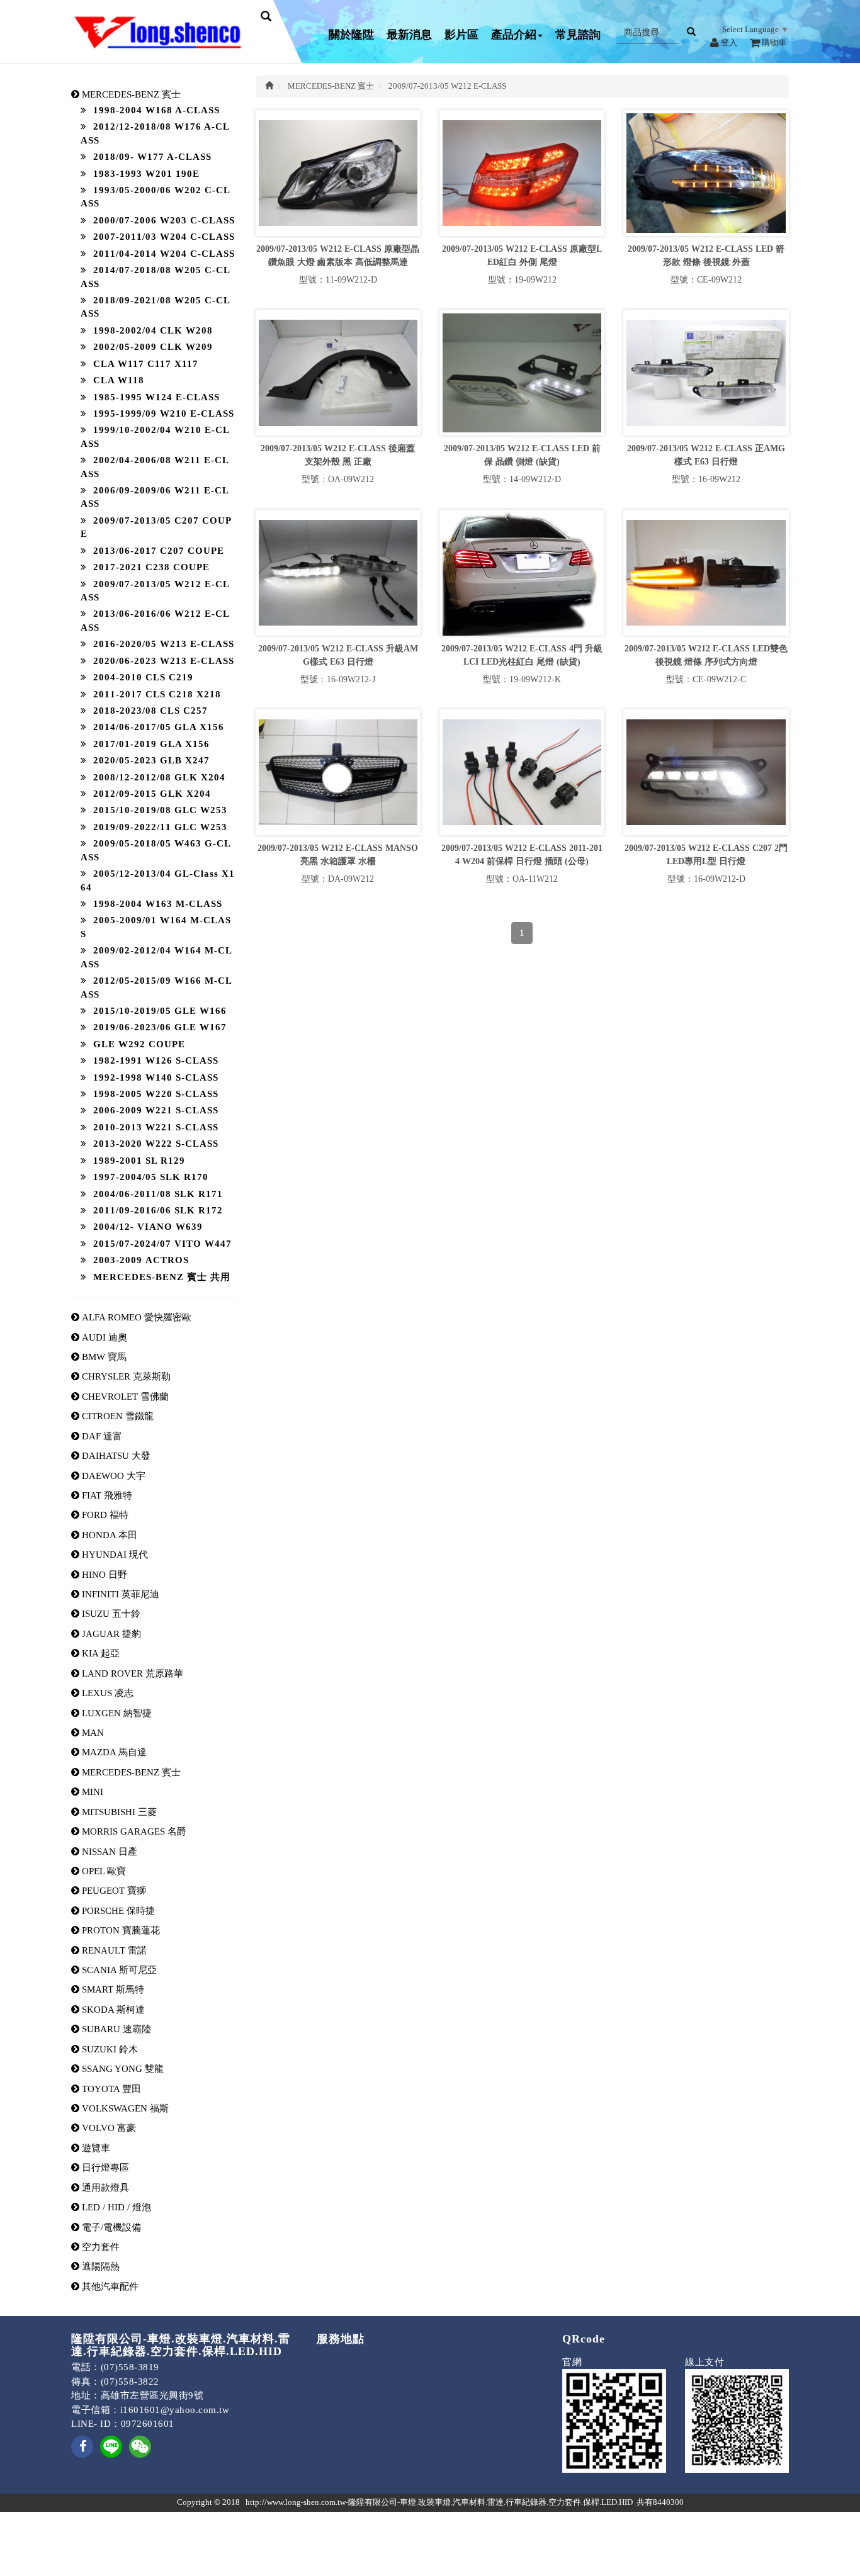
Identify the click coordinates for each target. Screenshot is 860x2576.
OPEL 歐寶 (103, 1871)
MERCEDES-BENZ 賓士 (130, 1772)
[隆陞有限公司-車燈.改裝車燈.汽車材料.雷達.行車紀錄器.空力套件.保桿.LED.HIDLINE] (111, 2446)
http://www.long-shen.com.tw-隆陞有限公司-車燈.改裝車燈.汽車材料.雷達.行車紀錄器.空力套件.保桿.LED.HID (439, 2502)
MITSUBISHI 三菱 (118, 1812)
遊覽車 (95, 2148)
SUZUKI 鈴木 (109, 2049)
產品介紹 (514, 35)
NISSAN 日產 (108, 1852)
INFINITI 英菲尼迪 (119, 1594)
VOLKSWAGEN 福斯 (124, 2108)
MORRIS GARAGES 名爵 (133, 1831)
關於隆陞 (351, 35)
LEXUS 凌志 (106, 1693)
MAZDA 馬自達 (113, 1752)
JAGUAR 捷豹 (110, 1634)
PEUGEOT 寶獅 (113, 1891)
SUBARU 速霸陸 (115, 2029)
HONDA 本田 (108, 1535)
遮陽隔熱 (99, 2266)
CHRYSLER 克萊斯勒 (125, 1376)
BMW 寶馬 (103, 1357)
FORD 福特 (104, 1515)
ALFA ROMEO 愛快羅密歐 (135, 1317)
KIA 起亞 (99, 1653)
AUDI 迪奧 (103, 1337)
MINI (91, 1792)
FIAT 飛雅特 (106, 1495)
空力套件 (99, 2247)
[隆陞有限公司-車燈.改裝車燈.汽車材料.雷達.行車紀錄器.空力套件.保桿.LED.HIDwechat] (140, 2446)
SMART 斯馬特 (112, 1989)
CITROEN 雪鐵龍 (116, 1416)
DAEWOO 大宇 (112, 1476)
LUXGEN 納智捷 (116, 1713)
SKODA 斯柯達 (112, 2010)
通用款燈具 (104, 2188)
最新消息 (409, 35)
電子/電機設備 (110, 2227)
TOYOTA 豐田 (110, 2089)
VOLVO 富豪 (108, 2128)
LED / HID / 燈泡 (115, 2207)
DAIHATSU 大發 (115, 1456)
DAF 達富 (101, 1436)
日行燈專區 (104, 2168)
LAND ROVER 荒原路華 (131, 1673)
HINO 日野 (103, 1575)
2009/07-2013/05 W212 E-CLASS (447, 86)
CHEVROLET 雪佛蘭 (124, 1397)
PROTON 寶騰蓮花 (120, 1930)
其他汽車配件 (109, 2286)
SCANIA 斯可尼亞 (118, 1970)
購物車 (773, 42)
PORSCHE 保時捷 (117, 1911)
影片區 (461, 35)
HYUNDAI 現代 (114, 1555)
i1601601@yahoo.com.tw (175, 2410)
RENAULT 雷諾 (113, 1950)
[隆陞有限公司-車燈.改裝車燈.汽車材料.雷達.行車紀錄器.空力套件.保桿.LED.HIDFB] (82, 2455)
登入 (728, 42)
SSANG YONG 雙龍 (122, 2069)
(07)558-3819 (130, 2367)
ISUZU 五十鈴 (110, 1614)
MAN (92, 1733)
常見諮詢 (578, 35)
